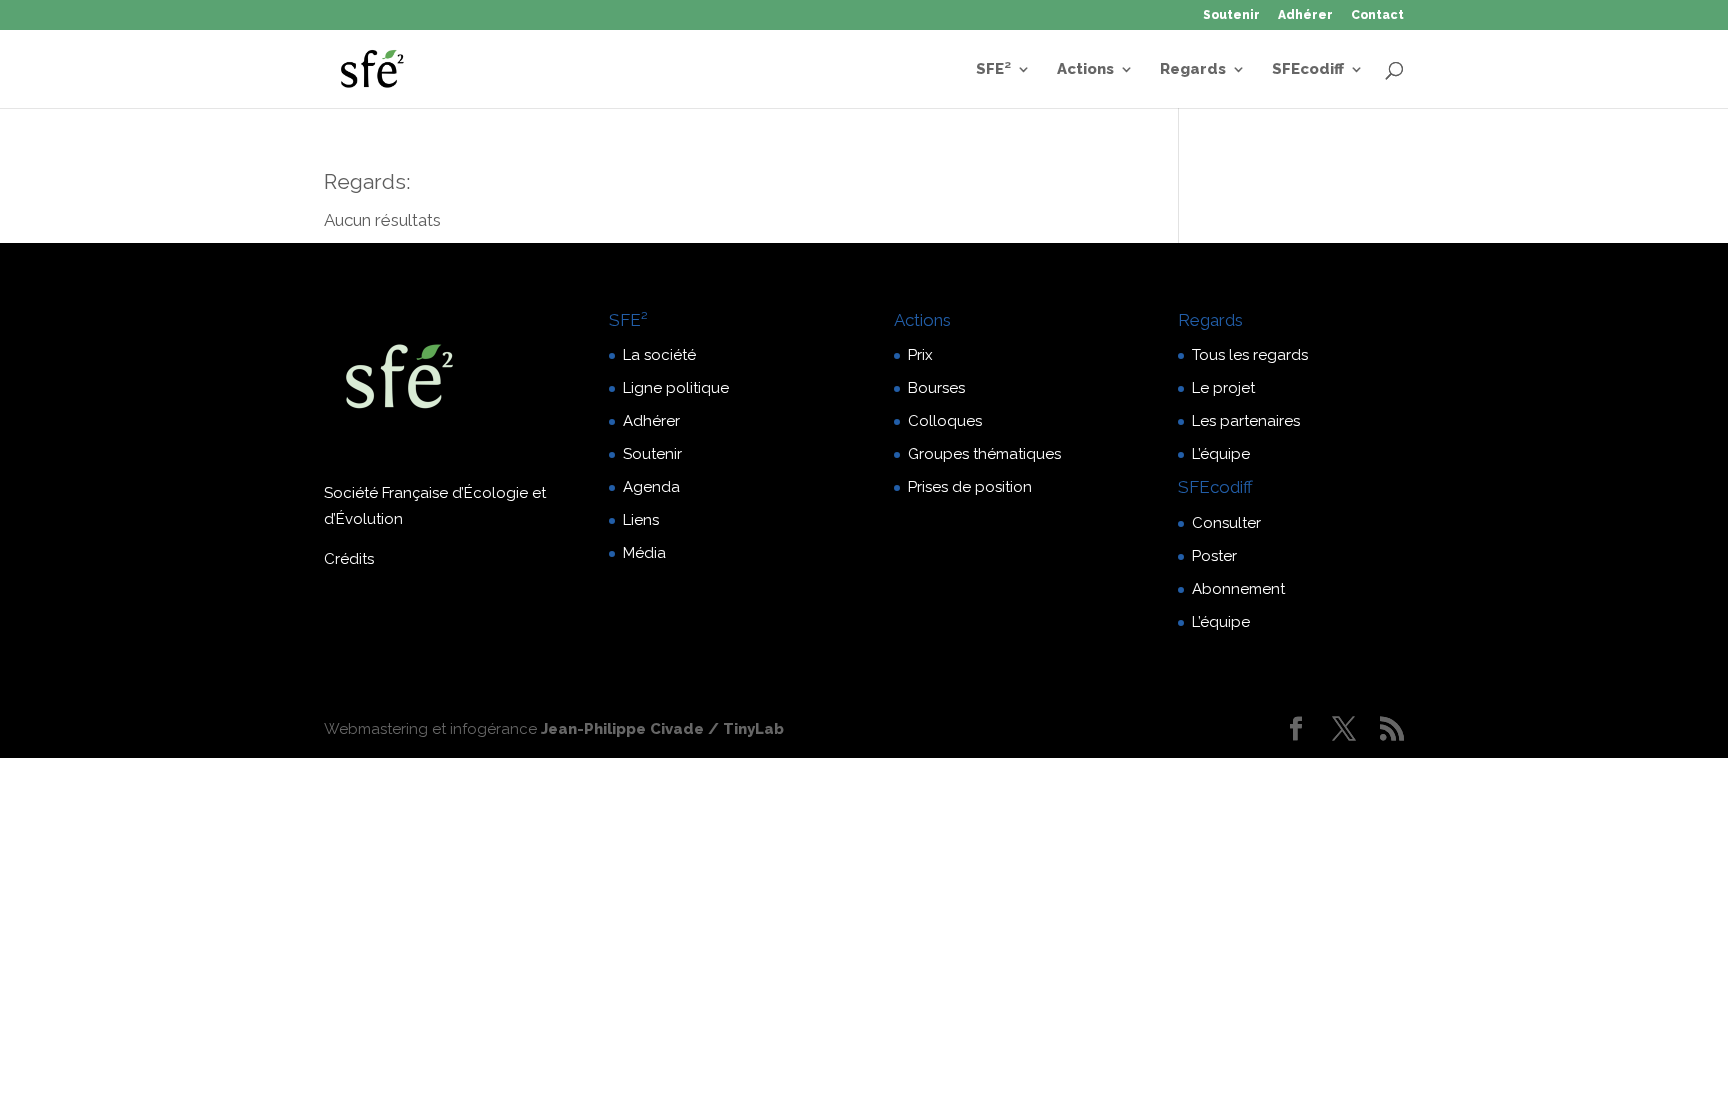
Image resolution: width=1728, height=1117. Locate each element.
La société (659, 355)
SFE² (993, 70)
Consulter (1226, 523)
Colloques (945, 421)
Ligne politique (676, 388)
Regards (1193, 70)
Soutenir (1231, 15)
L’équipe (1221, 454)
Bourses (936, 388)
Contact (1377, 15)
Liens (641, 520)
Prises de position (970, 487)
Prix (920, 355)
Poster (1214, 556)
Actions (1085, 70)
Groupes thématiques (984, 454)
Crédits (349, 559)
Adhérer (1305, 15)
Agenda (651, 487)
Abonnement (1238, 589)
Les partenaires (1246, 421)
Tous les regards (1250, 355)
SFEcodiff (1308, 70)
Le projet (1223, 388)
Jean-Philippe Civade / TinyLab (662, 729)
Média (644, 553)
